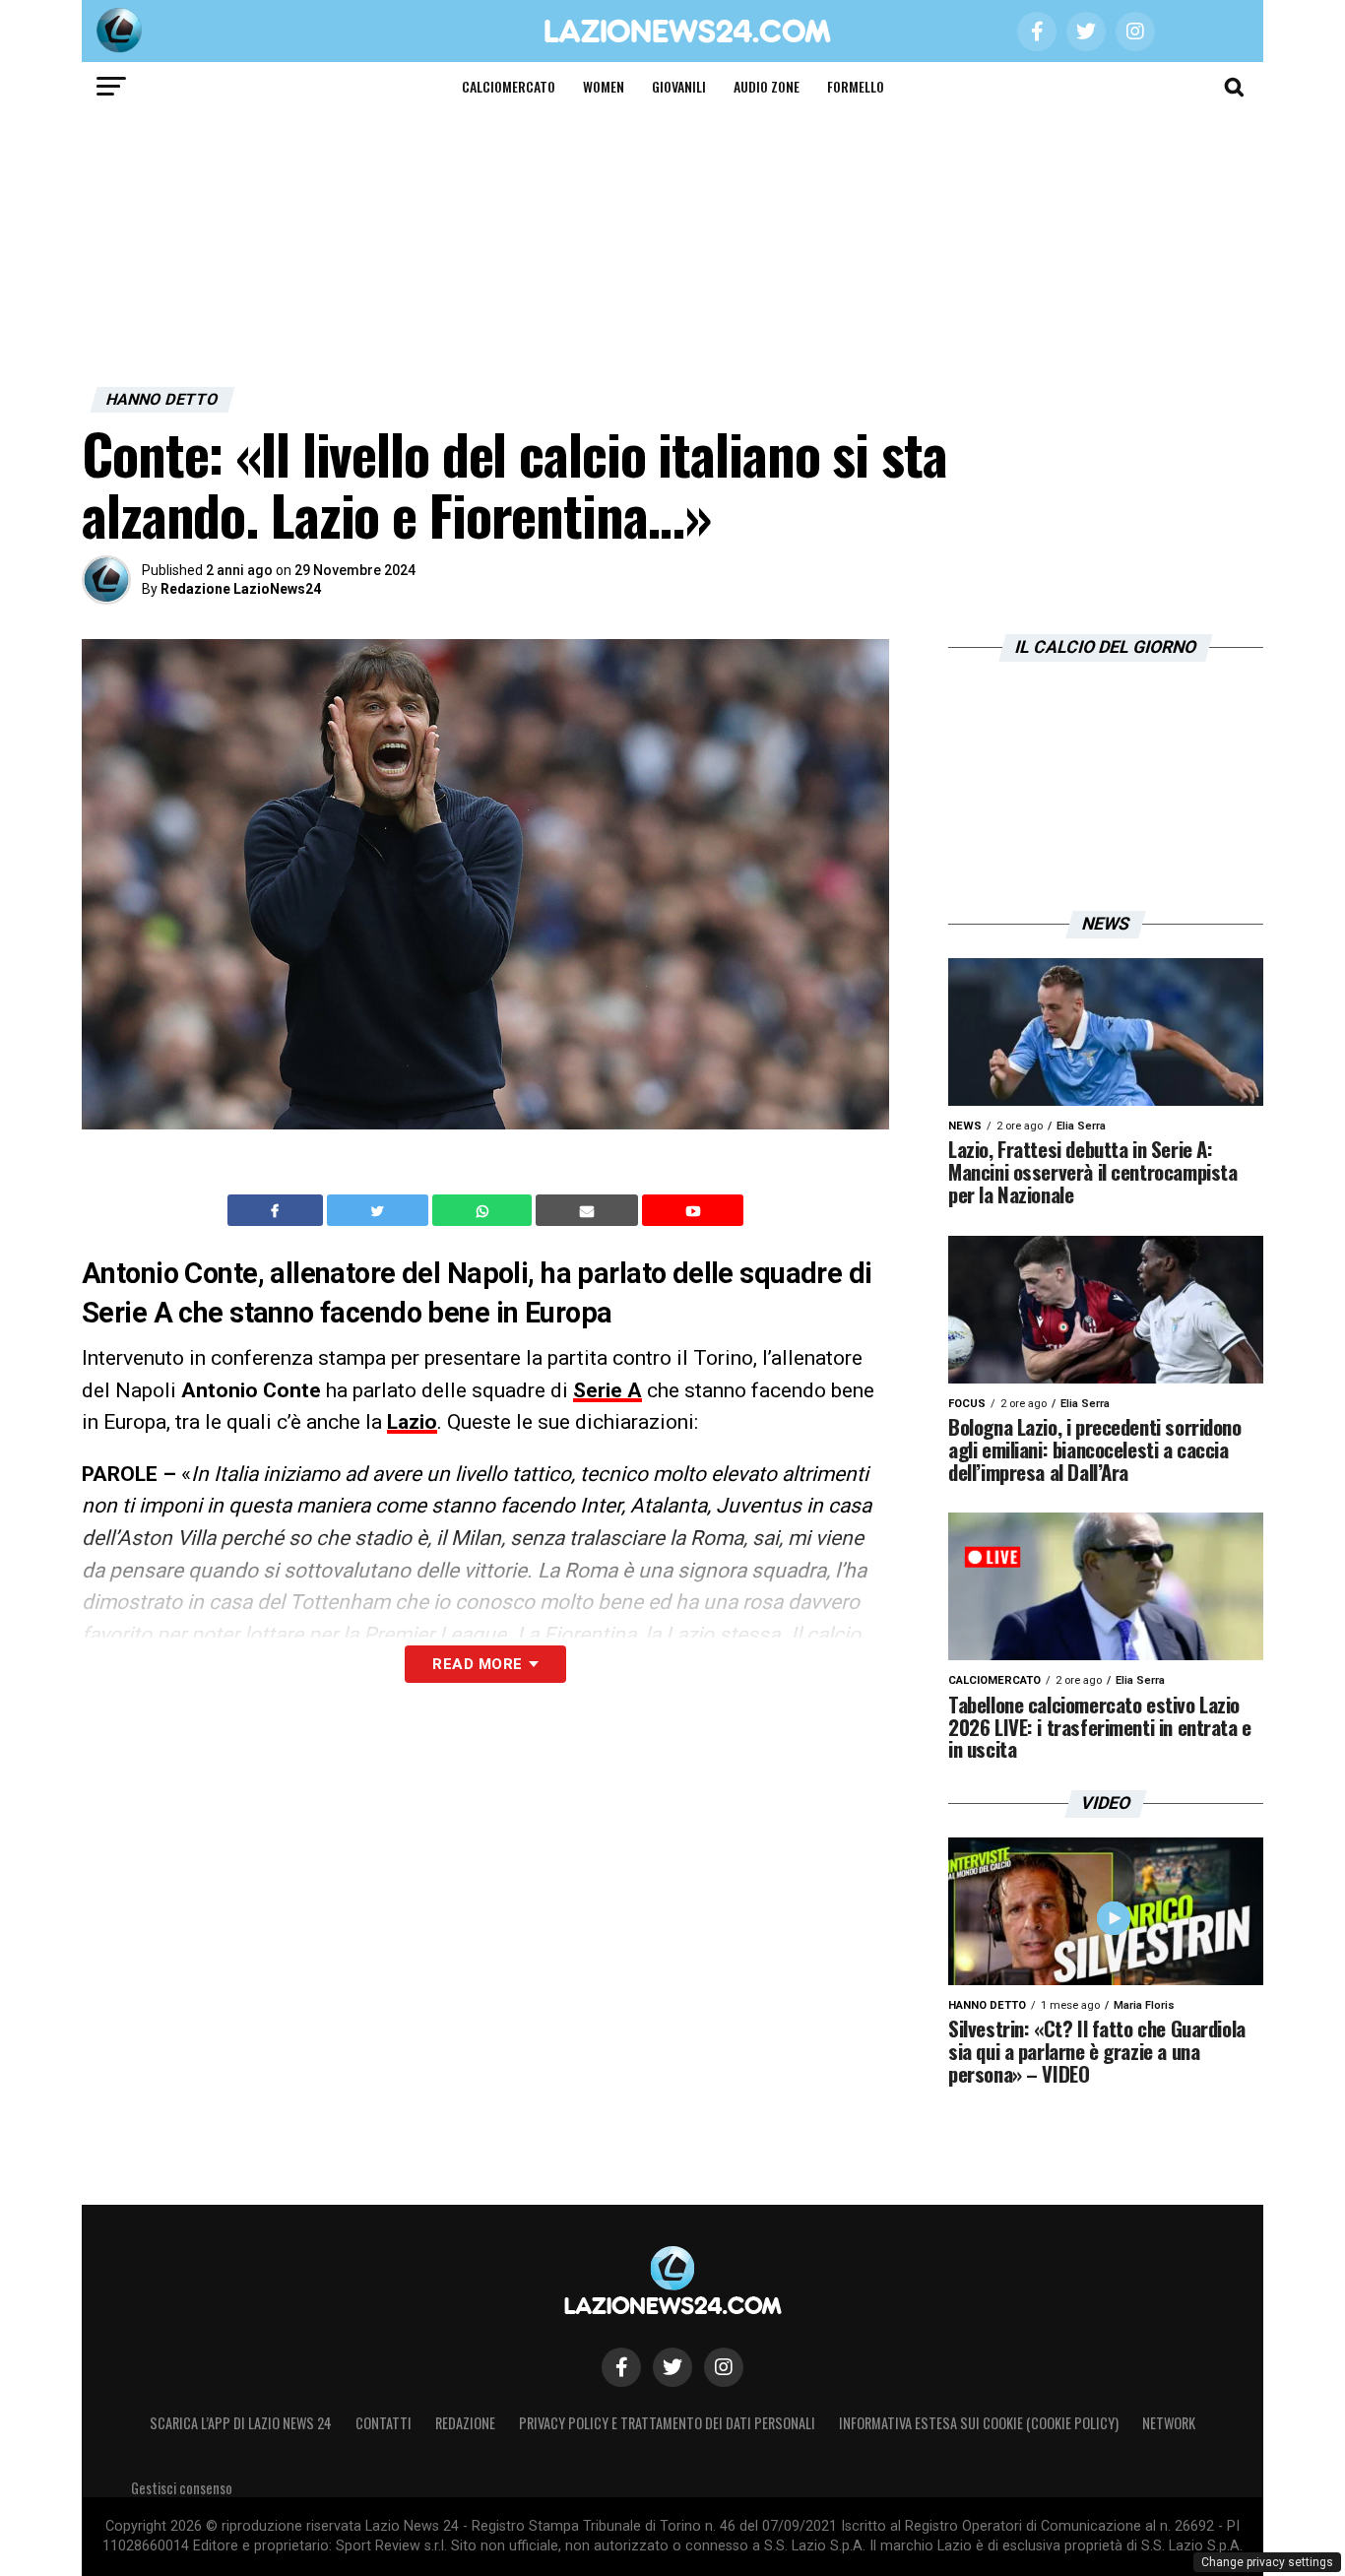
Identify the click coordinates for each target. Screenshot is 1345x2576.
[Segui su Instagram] (724, 2367)
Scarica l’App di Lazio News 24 (241, 2423)
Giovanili (679, 86)
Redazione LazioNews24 (241, 589)
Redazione (465, 2423)
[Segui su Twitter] (672, 2367)
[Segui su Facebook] (621, 2367)
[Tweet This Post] (380, 1210)
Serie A (608, 1390)
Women (604, 86)
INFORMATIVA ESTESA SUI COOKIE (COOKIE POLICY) (979, 2423)
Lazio (412, 1422)
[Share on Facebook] (278, 1210)
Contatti (384, 2423)
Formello (856, 86)
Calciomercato (509, 86)
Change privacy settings (1267, 2562)
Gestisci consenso (182, 2488)
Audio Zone (767, 86)
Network (1169, 2423)
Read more (477, 1664)
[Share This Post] (484, 1210)
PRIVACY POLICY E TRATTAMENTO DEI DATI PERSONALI (667, 2423)
